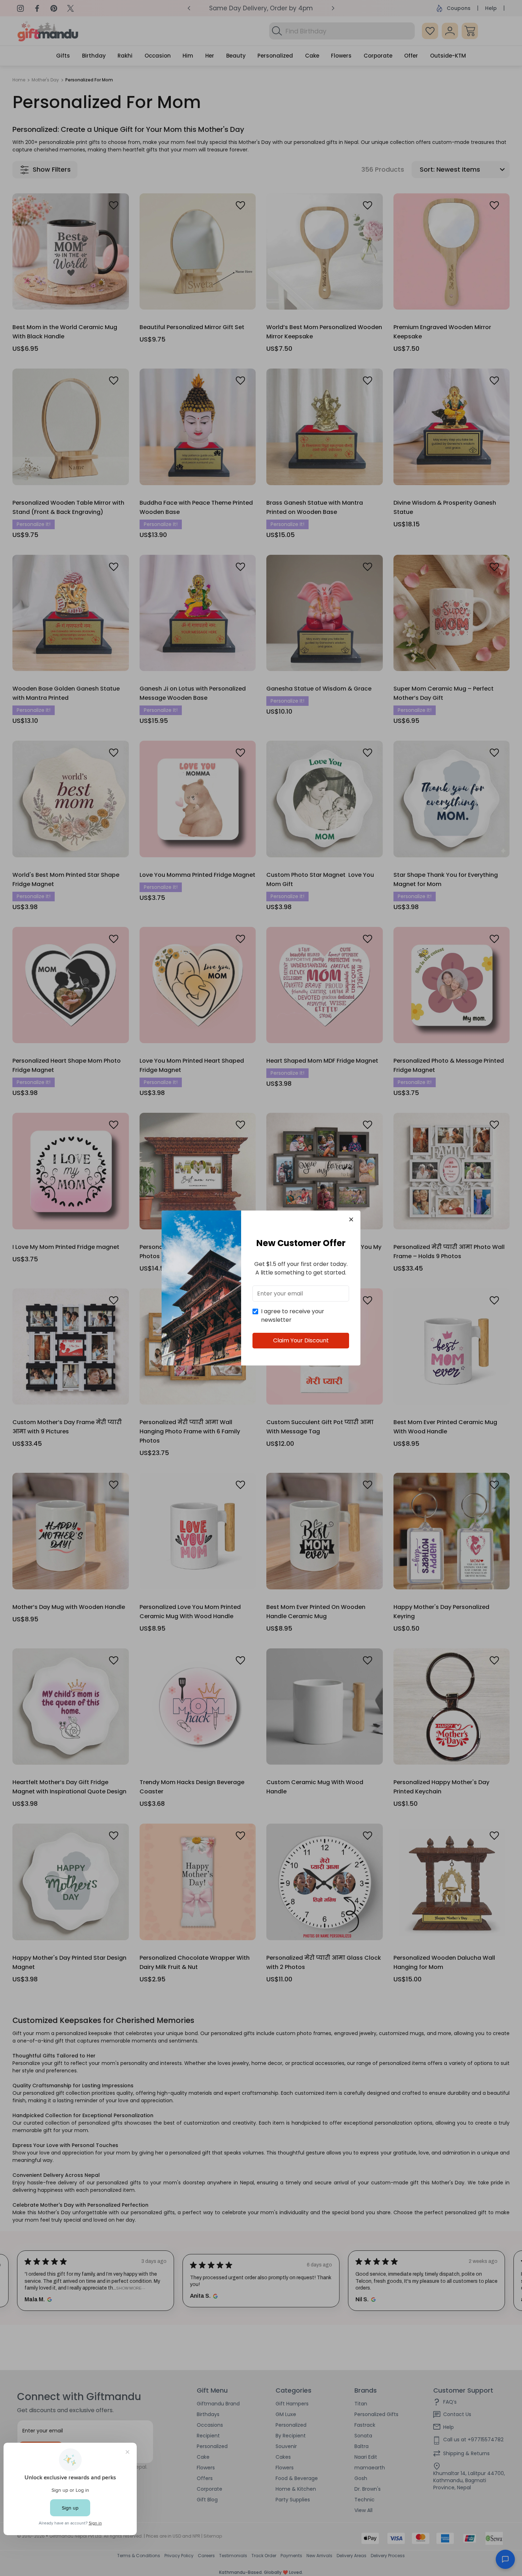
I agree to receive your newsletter (293, 1316)
